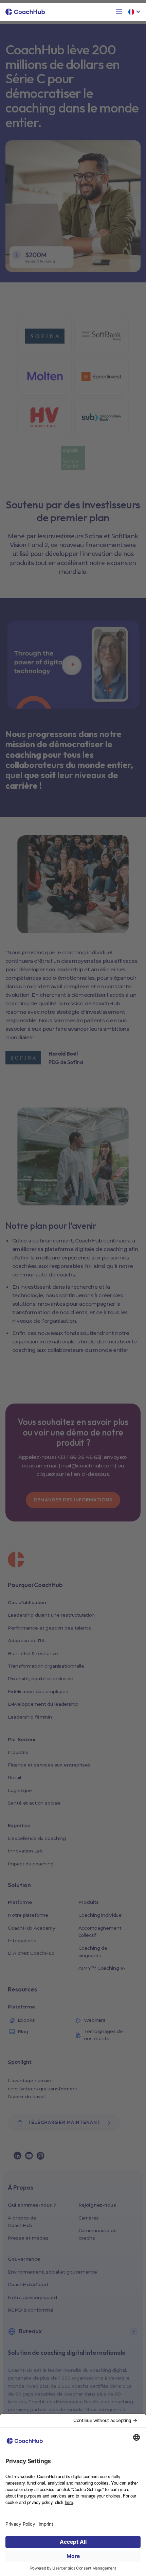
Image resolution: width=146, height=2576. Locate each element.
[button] (119, 12)
